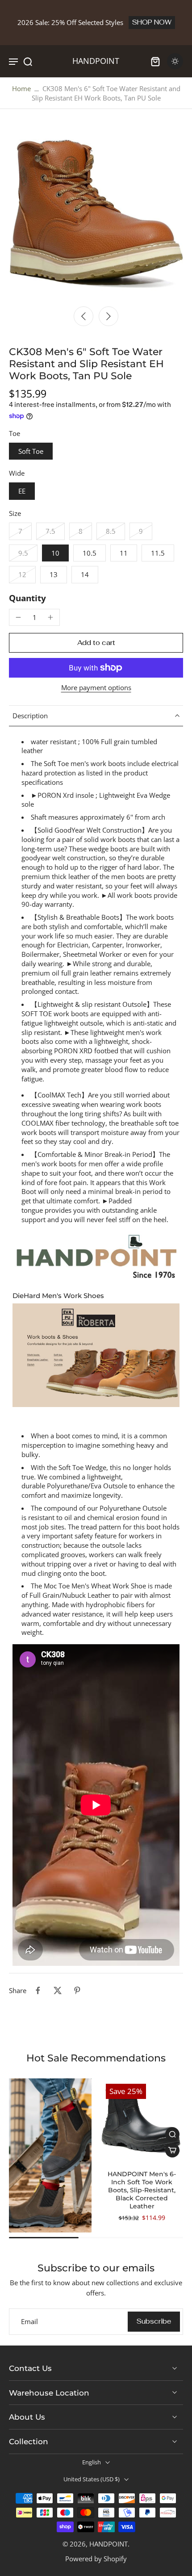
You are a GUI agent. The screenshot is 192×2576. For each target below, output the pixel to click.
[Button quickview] (172, 2134)
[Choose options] (172, 2150)
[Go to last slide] (83, 316)
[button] (96, 643)
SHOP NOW (152, 22)
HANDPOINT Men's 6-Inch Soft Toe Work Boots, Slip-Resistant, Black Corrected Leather (142, 2190)
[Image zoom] (96, 214)
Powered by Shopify (96, 2559)
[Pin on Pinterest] (77, 1990)
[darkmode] (175, 61)
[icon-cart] (155, 61)
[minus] (18, 617)
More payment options (96, 688)
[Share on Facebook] (38, 1990)
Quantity (27, 598)
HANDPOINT (109, 2544)
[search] (28, 61)
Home (21, 88)
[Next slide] (109, 316)
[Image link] (50, 2155)
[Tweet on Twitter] (58, 1990)
